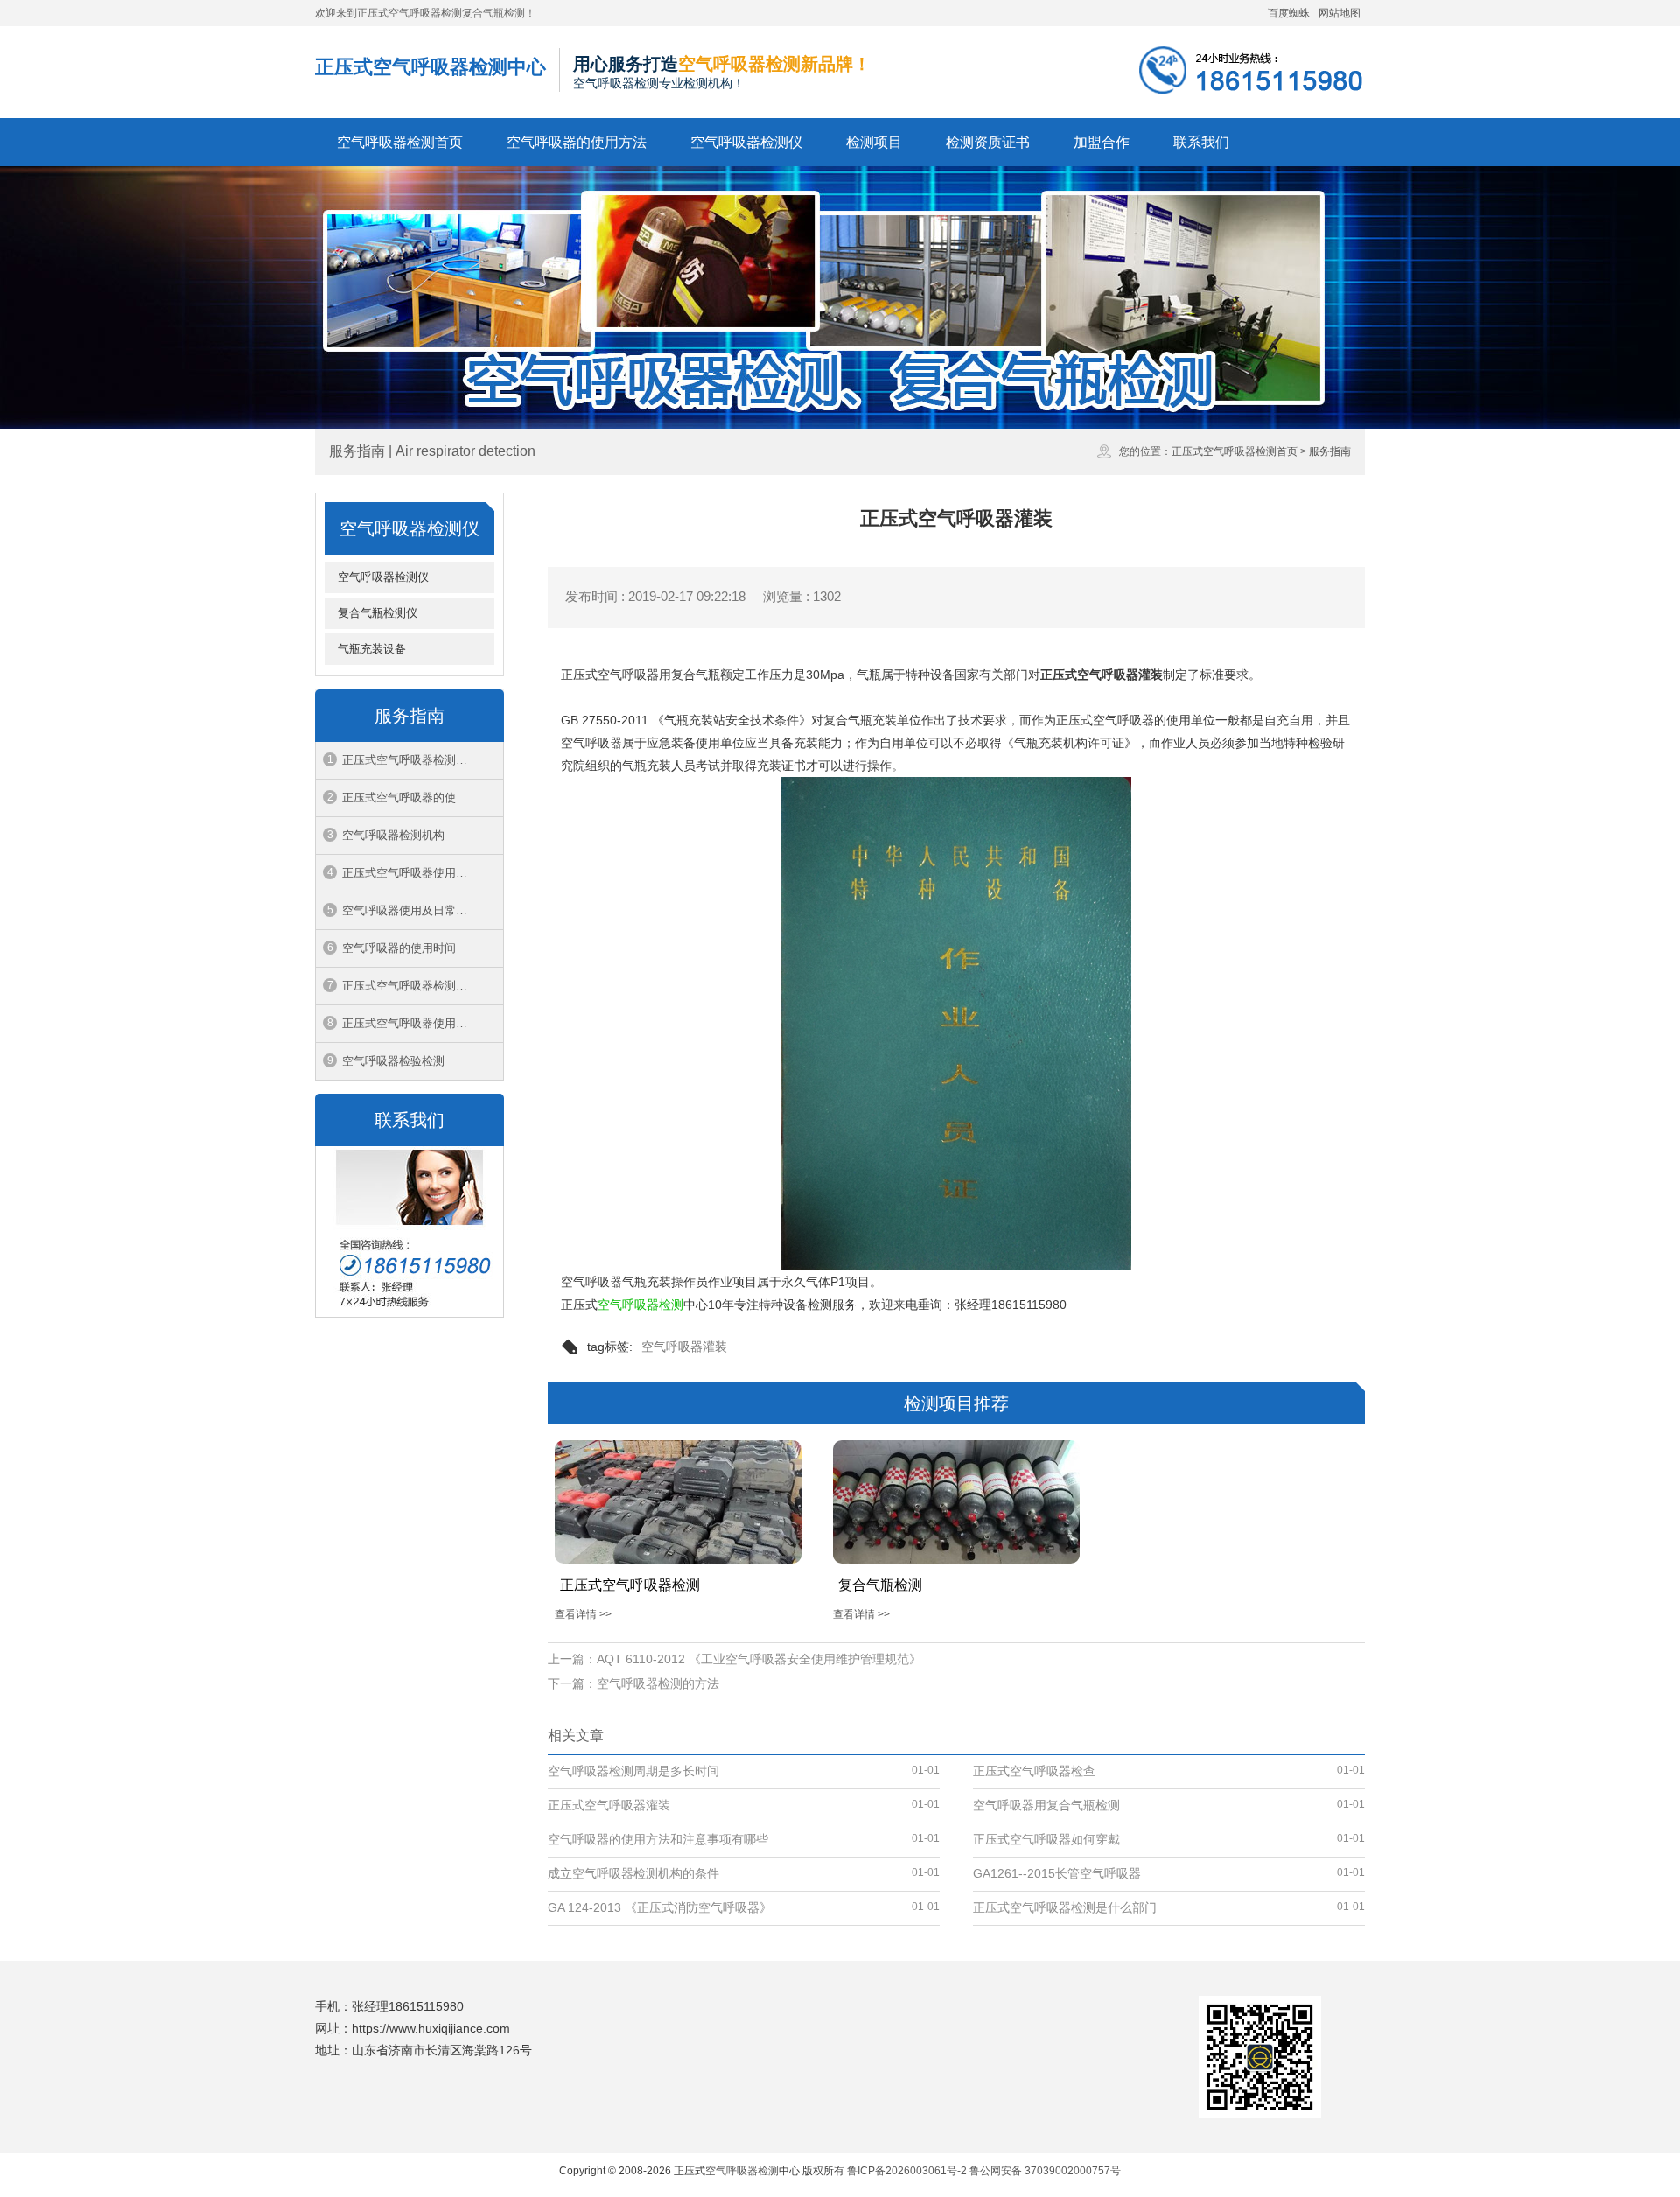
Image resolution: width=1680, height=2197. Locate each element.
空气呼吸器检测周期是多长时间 (633, 1771)
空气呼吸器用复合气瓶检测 (1046, 1805)
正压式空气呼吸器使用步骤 (410, 1023)
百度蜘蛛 (1289, 13)
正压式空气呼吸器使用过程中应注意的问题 (423, 873)
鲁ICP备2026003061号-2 (907, 2171)
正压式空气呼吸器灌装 (609, 1805)
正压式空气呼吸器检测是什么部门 (423, 986)
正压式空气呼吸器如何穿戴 (1046, 1839)
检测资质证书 (988, 142)
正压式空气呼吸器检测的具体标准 (423, 760)
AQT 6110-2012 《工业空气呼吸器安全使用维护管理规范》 (759, 1659)
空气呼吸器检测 (640, 1305)
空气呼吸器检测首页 (400, 142)
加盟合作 (1102, 142)
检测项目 (874, 142)
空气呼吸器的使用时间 (399, 948)
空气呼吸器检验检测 (393, 1061)
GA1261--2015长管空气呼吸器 (1057, 1873)
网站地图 (1340, 13)
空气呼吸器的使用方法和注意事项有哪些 (658, 1839)
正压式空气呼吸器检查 (1034, 1771)
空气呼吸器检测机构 (393, 835)
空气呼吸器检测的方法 (658, 1683)
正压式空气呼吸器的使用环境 (416, 798)
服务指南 (1330, 451)
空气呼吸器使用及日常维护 (410, 910)
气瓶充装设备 (372, 649)
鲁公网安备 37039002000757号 (1045, 2171)
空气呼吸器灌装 (684, 1347)
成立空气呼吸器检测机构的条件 (633, 1873)
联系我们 (1201, 142)
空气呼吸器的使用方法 (577, 142)
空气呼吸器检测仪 (746, 142)
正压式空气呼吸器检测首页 (1235, 451)
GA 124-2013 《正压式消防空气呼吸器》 (660, 1907)
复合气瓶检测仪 (378, 613)
